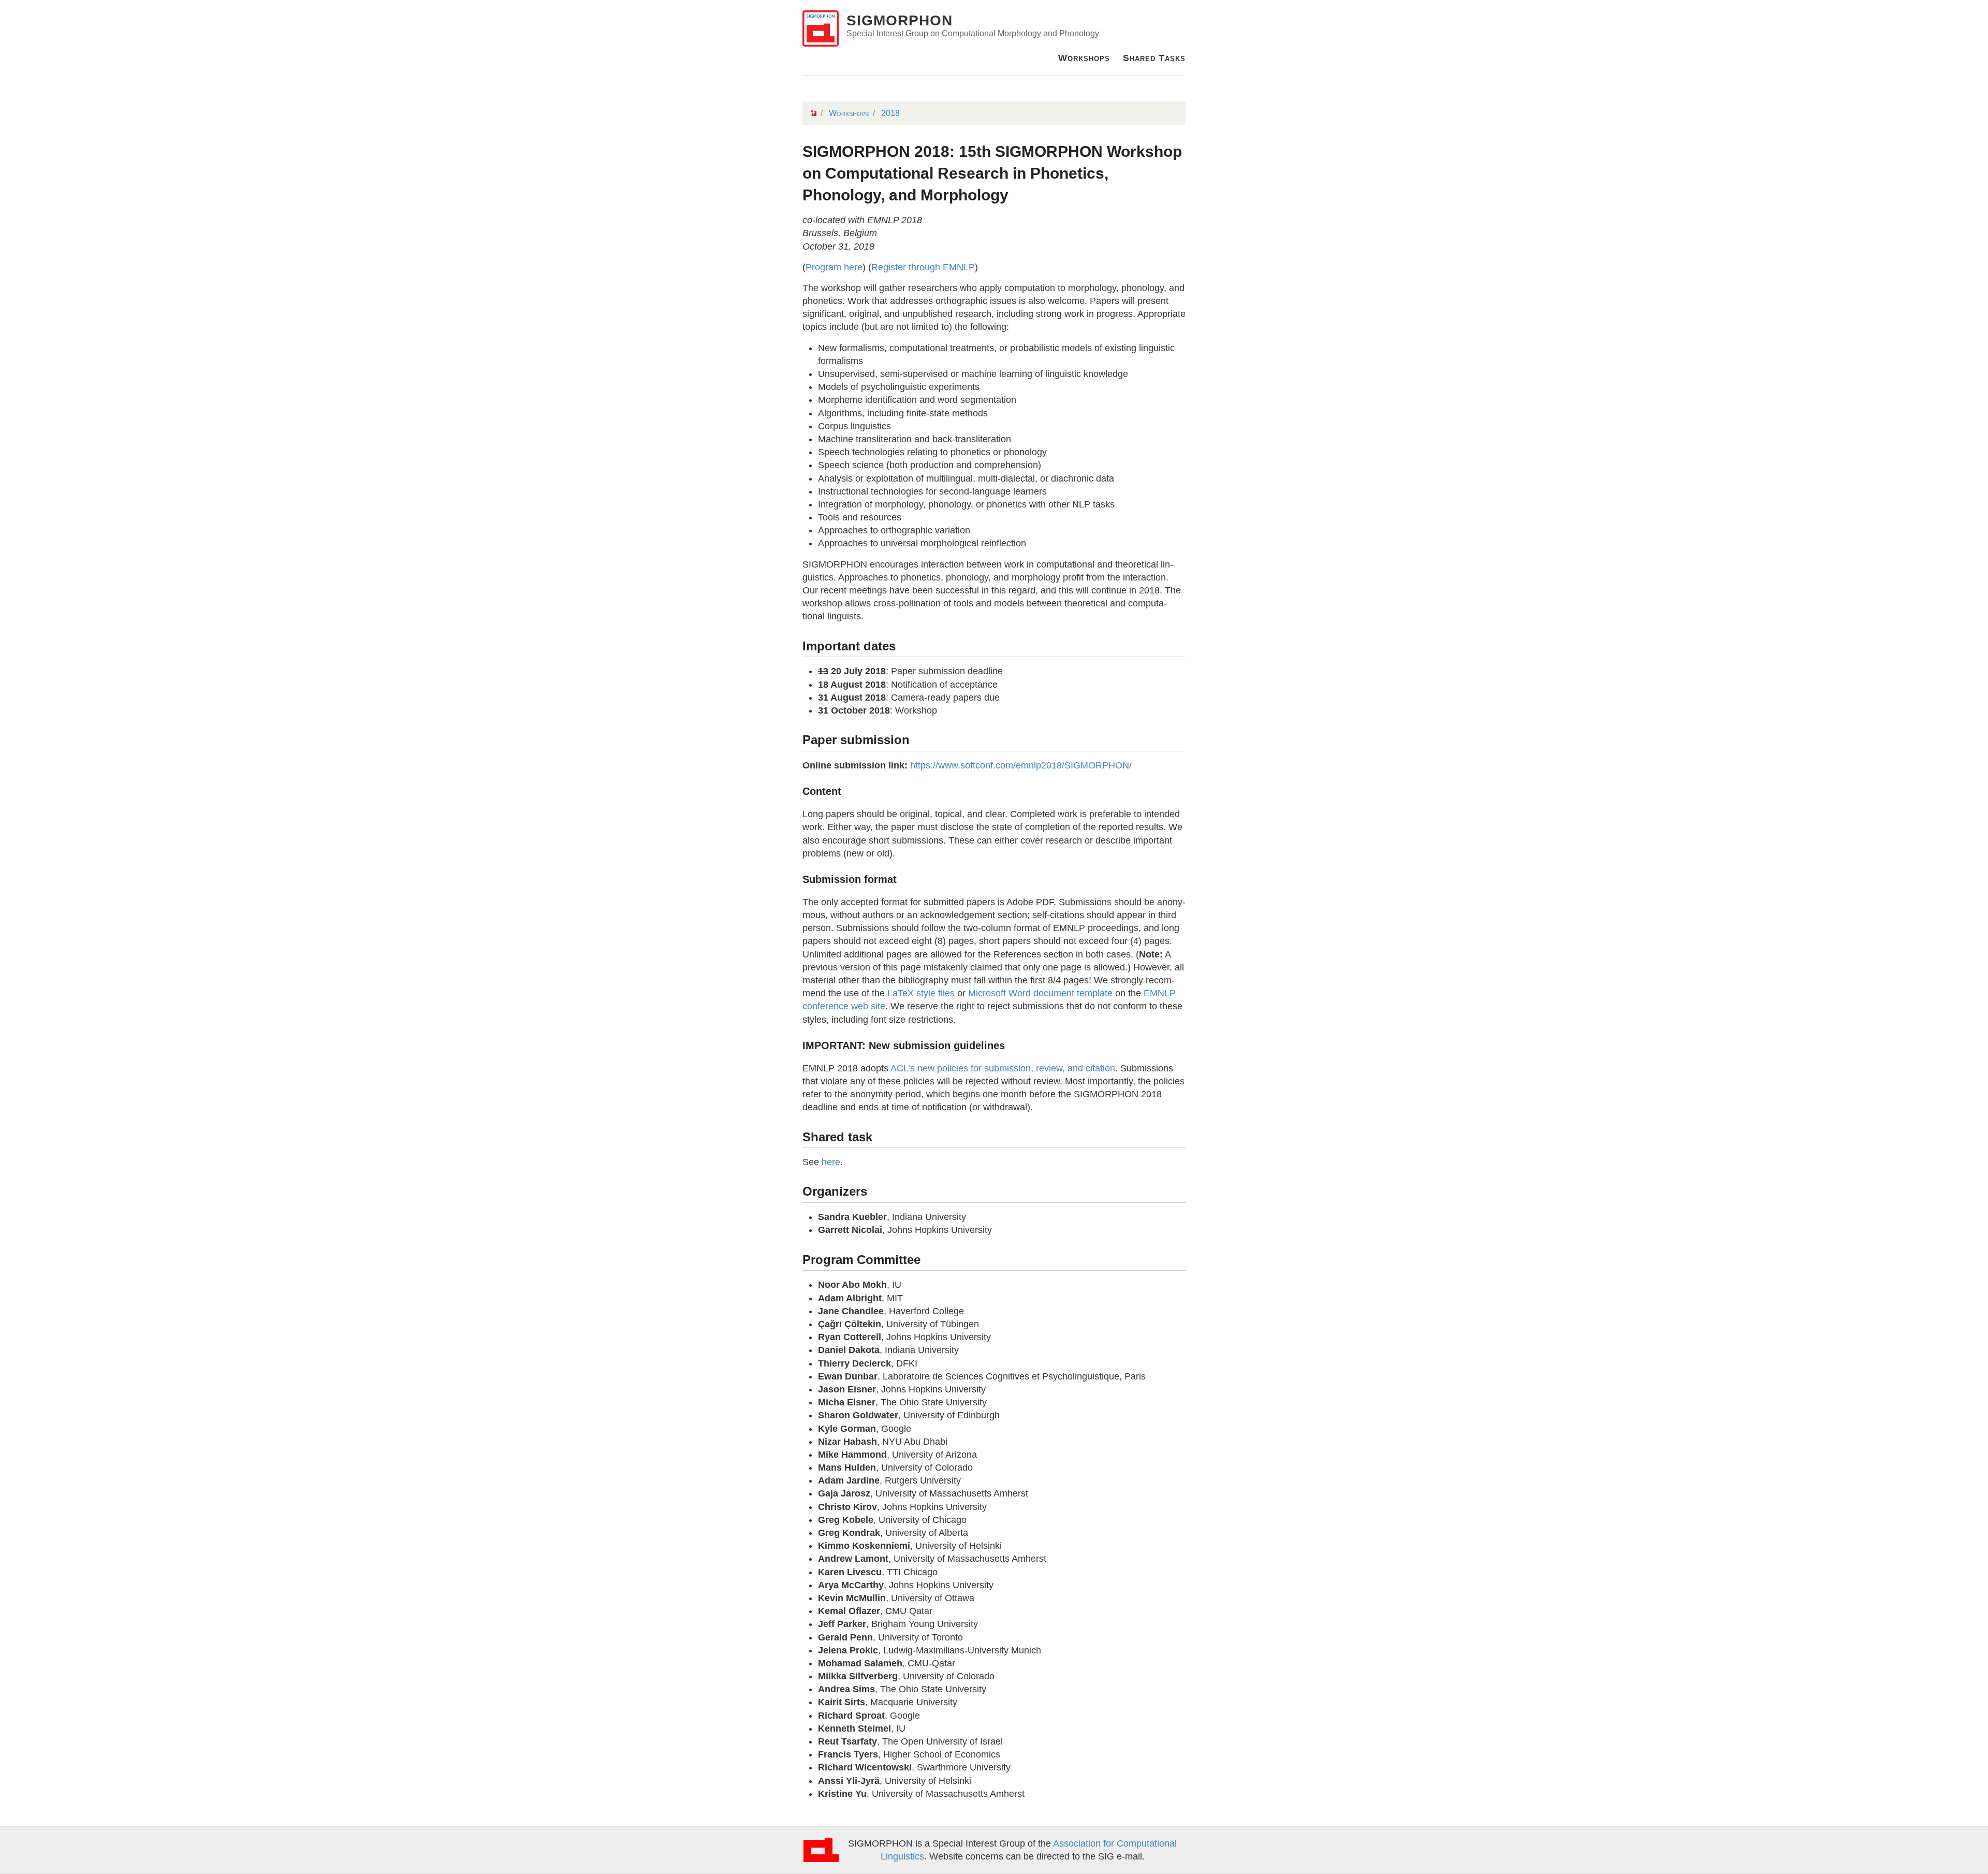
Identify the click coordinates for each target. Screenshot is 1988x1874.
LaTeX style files (921, 993)
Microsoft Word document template (1040, 993)
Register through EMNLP (923, 267)
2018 (890, 113)
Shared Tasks (1154, 58)
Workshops (1084, 58)
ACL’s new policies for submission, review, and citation (1003, 1068)
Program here (834, 267)
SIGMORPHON (900, 20)
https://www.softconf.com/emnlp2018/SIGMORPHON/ (1021, 765)
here (831, 1162)
